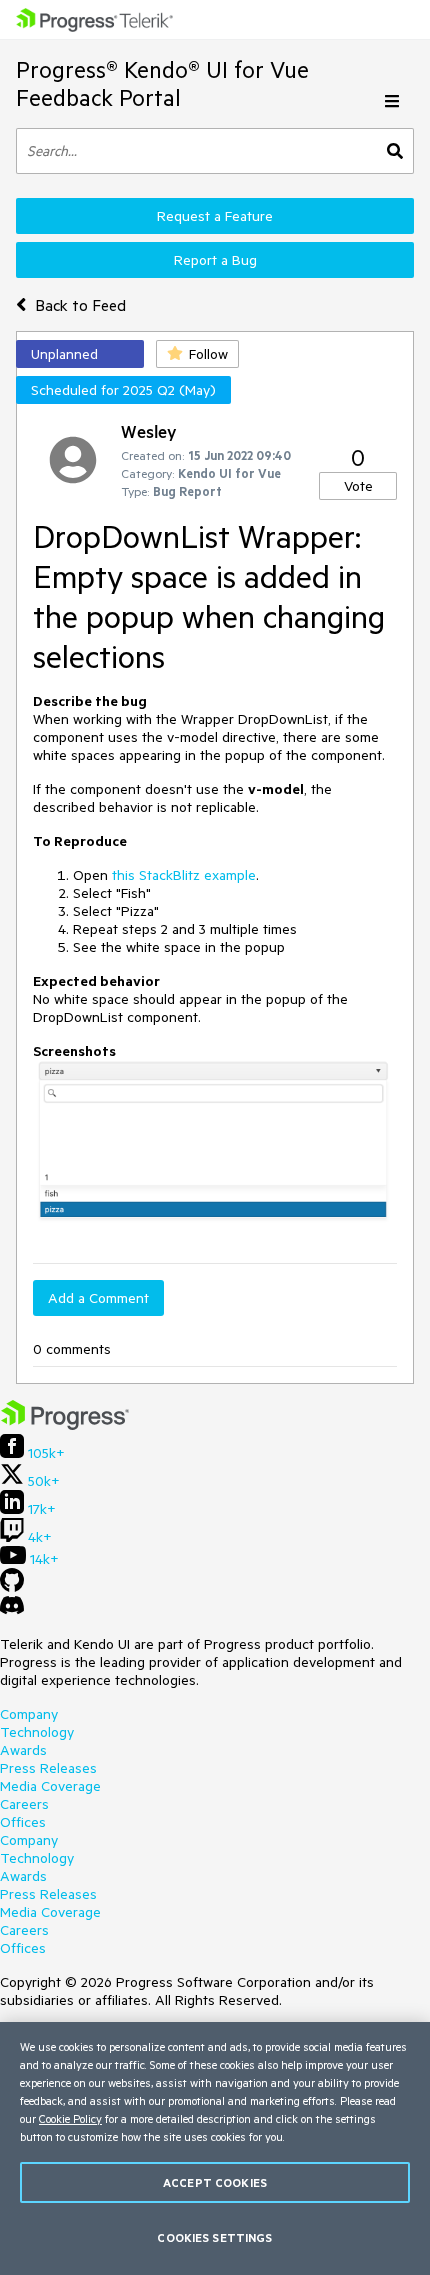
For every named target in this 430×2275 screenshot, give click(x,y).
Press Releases (48, 1768)
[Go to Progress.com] (65, 1425)
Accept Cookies (215, 2182)
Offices (23, 1822)
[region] (215, 2148)
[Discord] (12, 1610)
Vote (358, 486)
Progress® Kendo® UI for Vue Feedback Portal (162, 83)
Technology (37, 1732)
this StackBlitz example (184, 875)
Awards (23, 1750)
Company (29, 1714)
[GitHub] (12, 1587)
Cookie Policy (70, 2118)
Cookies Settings (214, 2237)
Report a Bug (215, 260)
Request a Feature (215, 216)
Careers (24, 1804)
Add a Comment (98, 1298)
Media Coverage (50, 1786)
